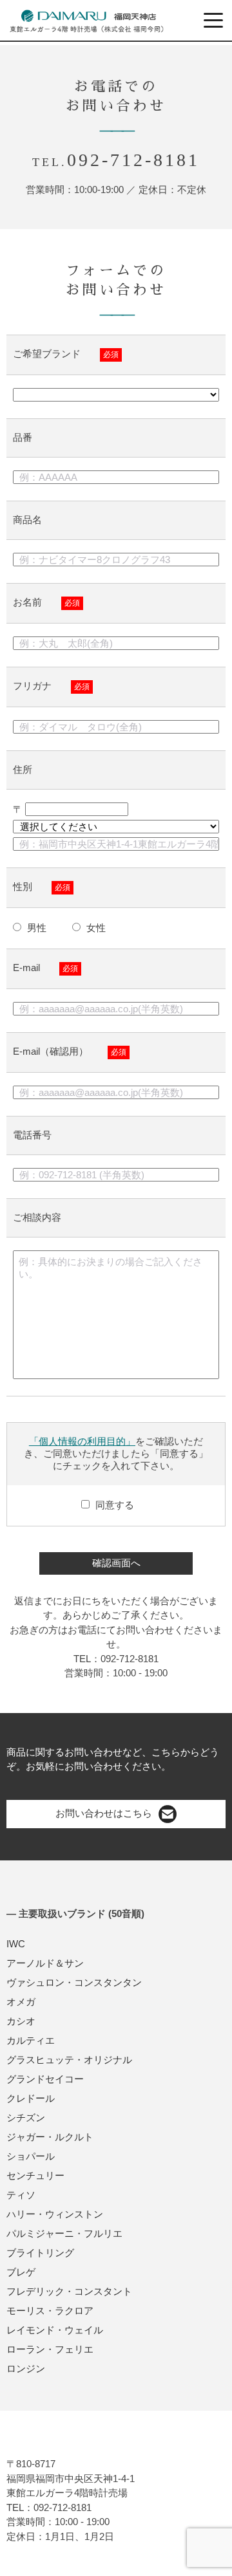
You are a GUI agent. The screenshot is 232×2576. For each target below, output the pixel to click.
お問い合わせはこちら (104, 1813)
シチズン (26, 2117)
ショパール (31, 2156)
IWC (16, 1944)
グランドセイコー (45, 2079)
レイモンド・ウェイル (55, 2330)
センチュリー (35, 2175)
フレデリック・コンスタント (69, 2291)
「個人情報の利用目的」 (82, 1441)
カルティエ (31, 2040)
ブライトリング (40, 2253)
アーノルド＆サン (45, 1963)
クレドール (31, 2098)
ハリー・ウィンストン (55, 2214)
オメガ (21, 2002)
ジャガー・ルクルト (50, 2137)
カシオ (21, 2021)
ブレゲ (21, 2272)
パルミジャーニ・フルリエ (64, 2233)
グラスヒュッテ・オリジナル (69, 2060)
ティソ (21, 2195)
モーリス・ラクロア (50, 2311)
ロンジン (26, 2368)
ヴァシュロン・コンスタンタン (74, 1982)
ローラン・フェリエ (50, 2349)
